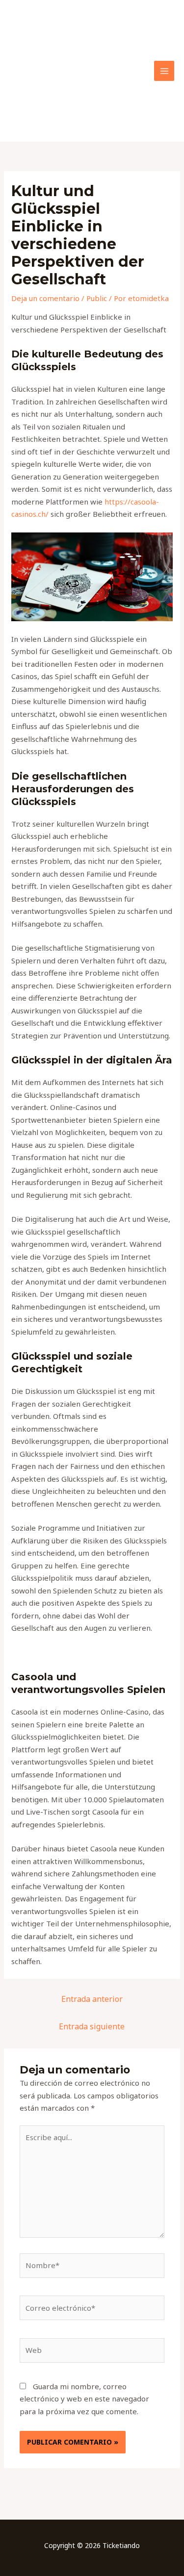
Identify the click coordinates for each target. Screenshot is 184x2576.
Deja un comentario (45, 298)
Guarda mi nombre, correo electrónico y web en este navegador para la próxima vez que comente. (84, 2399)
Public (97, 298)
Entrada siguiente (92, 2026)
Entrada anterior (92, 1999)
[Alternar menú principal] (164, 71)
